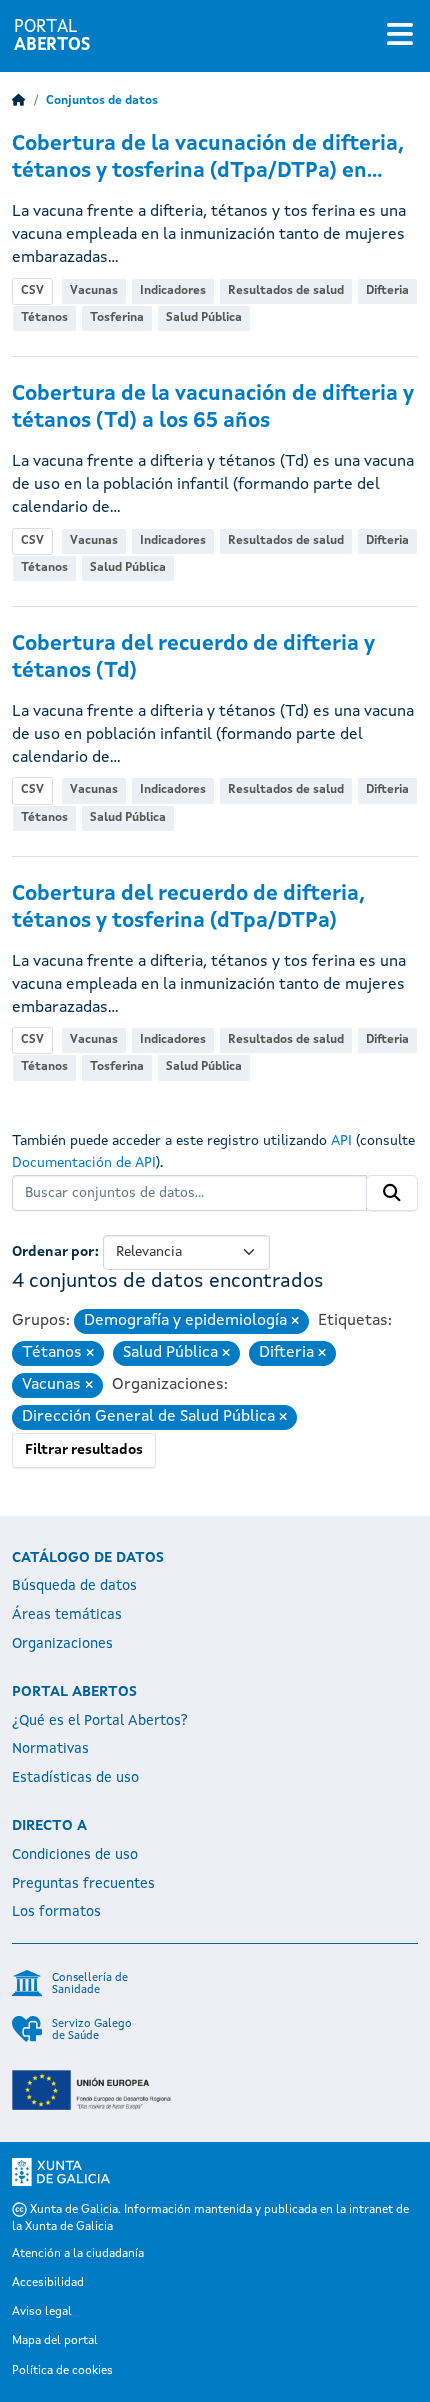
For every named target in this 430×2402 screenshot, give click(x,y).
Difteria (387, 291)
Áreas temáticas (67, 1615)
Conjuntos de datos (102, 101)
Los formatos (56, 1912)
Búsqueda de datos (74, 1586)
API (341, 1141)
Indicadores (173, 291)
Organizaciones (62, 1644)
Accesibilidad (48, 2283)
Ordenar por (53, 1252)
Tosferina (117, 318)
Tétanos (44, 318)
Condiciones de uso (75, 1855)
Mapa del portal (55, 2341)
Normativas (50, 1749)
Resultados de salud (286, 291)
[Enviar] (392, 1193)
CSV (32, 291)
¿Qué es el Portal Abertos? (100, 1721)
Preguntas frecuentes (83, 1884)
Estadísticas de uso (75, 1778)
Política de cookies (62, 2371)
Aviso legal (42, 2312)
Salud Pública (204, 318)
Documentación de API (84, 1163)
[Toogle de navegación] (400, 36)
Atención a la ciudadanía (78, 2254)
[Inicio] (19, 101)
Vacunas (94, 291)
